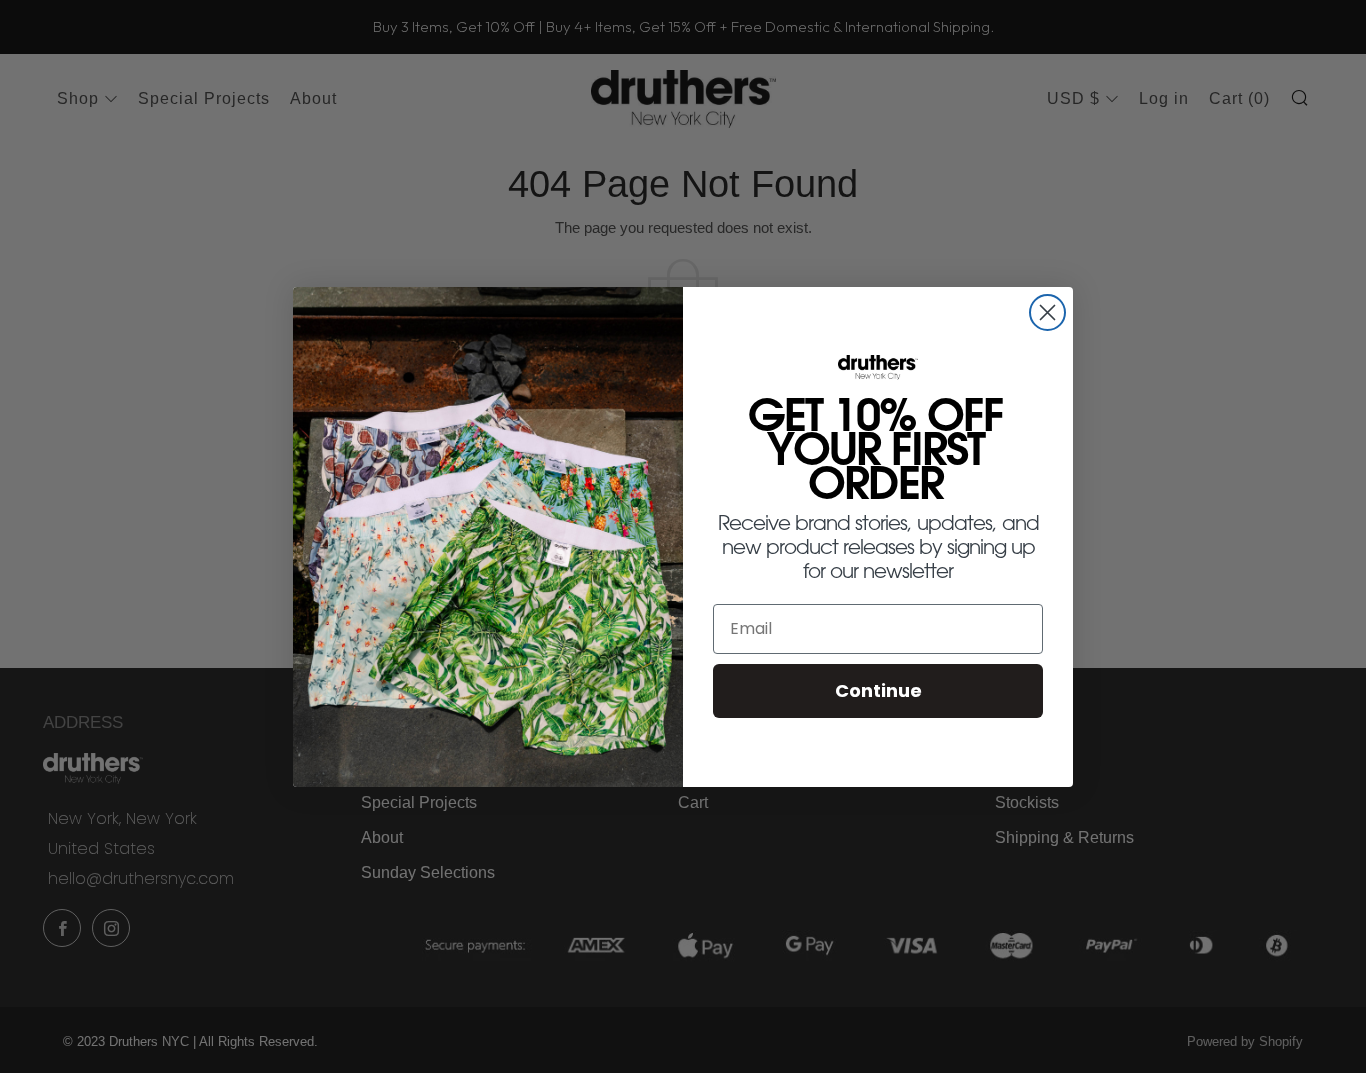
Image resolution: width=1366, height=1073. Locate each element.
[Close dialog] (1047, 312)
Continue (878, 690)
